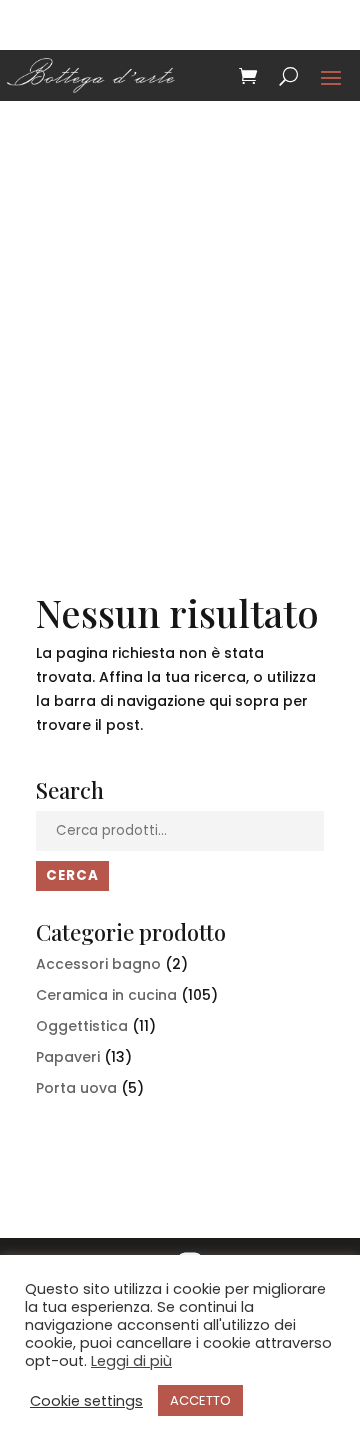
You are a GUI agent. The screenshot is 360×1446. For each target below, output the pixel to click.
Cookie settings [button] (86, 1401)
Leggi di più (131, 1361)
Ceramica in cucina (106, 995)
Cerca (72, 875)
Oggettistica (82, 1026)
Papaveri (68, 1057)
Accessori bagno (98, 964)
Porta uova (76, 1088)
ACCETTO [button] (200, 1400)
